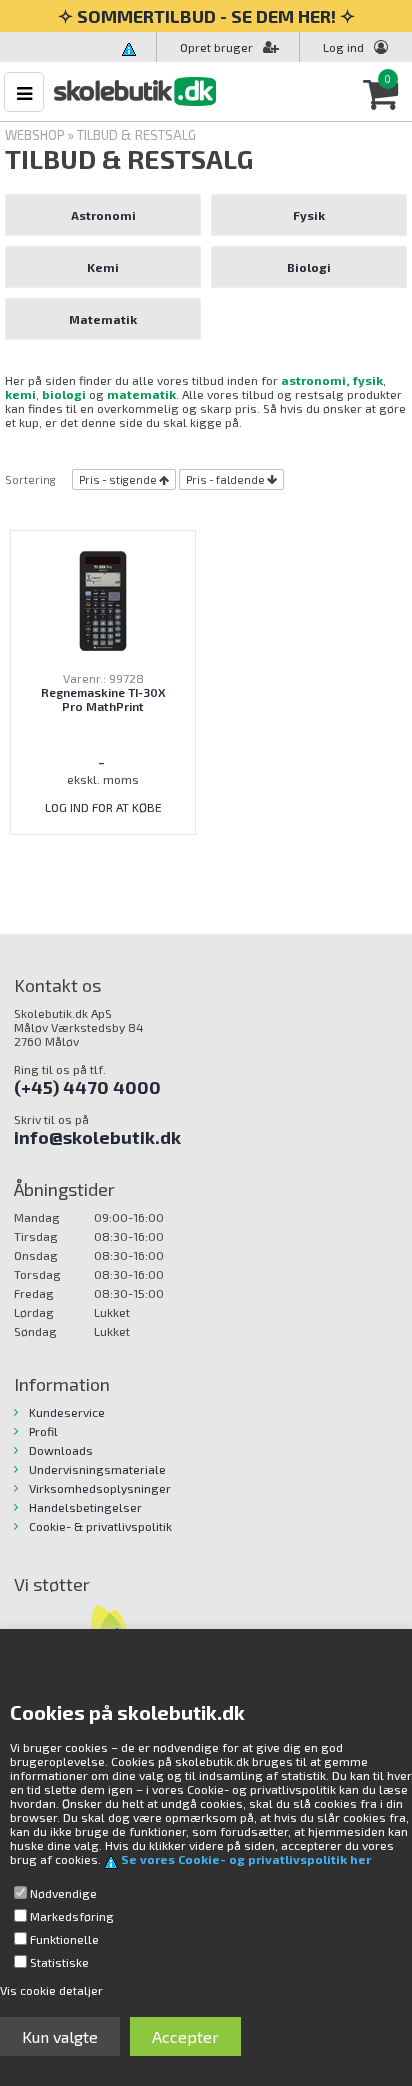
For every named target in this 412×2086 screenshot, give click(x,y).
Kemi (103, 267)
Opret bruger (216, 47)
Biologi (309, 267)
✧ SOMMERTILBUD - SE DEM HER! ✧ (206, 16)
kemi (20, 394)
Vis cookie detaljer (51, 1990)
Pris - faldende (225, 479)
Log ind (343, 47)
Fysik (309, 215)
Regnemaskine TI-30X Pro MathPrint (103, 699)
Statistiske (59, 1962)
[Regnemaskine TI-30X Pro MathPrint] (103, 599)
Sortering (30, 479)
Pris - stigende (118, 479)
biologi (64, 394)
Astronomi (103, 215)
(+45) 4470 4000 (87, 1087)
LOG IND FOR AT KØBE (103, 807)
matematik (141, 394)
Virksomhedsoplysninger (100, 1488)
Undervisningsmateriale (97, 1469)
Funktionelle (64, 1939)
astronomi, (315, 380)
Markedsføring (72, 1916)
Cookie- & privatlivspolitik (100, 1526)
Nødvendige (63, 1893)
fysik (368, 380)
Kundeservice (67, 1412)
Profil (43, 1431)
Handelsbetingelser (85, 1507)
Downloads (61, 1450)
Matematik (103, 319)
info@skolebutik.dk (97, 1137)
